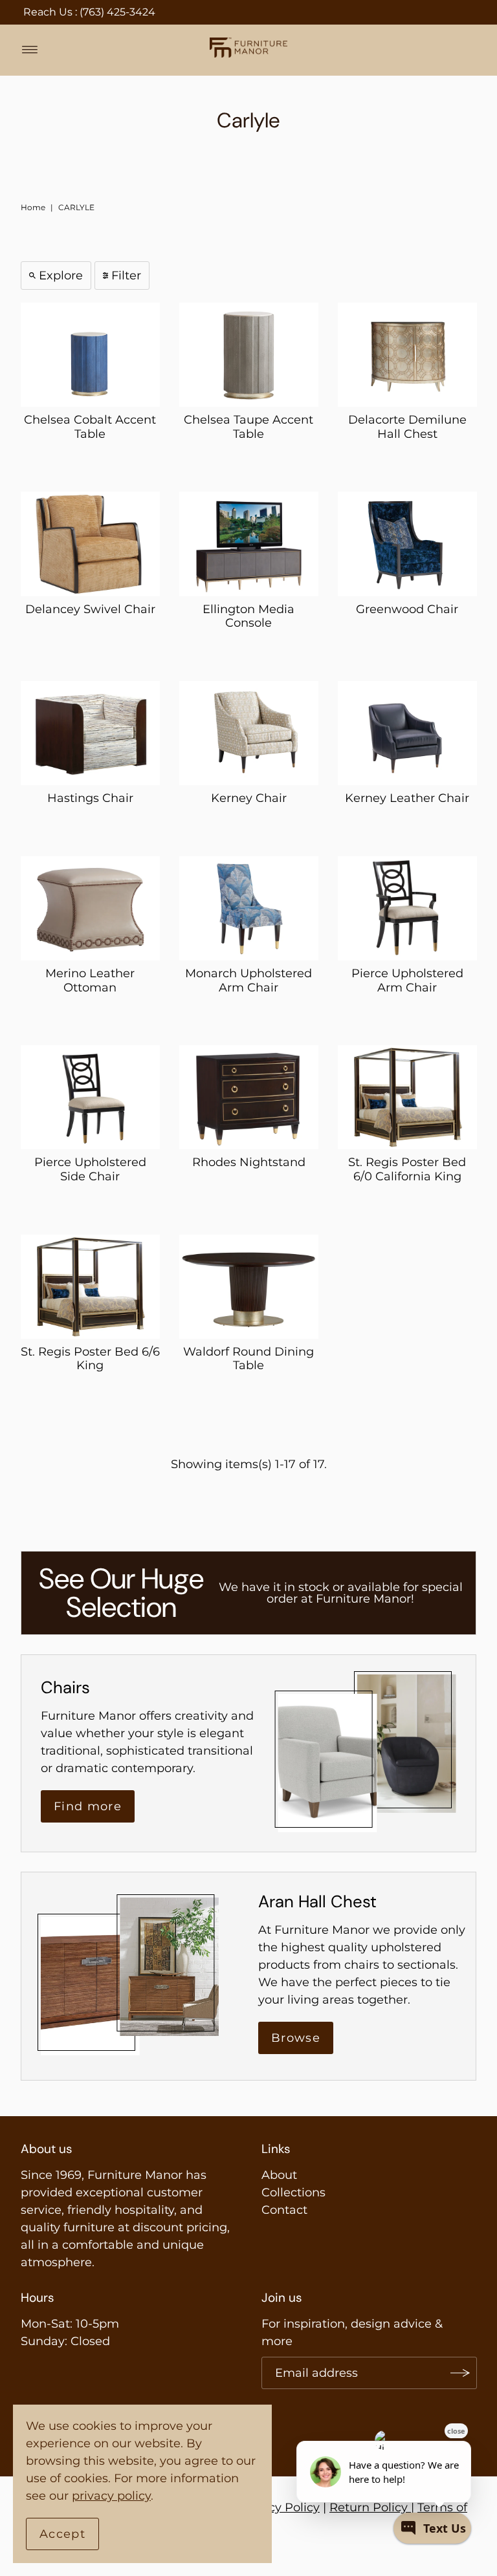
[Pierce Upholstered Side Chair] (90, 1097)
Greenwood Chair (407, 609)
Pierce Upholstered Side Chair (90, 1169)
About (279, 2175)
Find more (88, 1806)
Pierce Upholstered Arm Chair (407, 980)
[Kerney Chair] (249, 733)
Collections (293, 2192)
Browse (296, 2038)
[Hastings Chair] (90, 733)
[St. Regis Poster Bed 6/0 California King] (407, 1097)
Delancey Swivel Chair (90, 609)
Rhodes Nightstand (249, 1162)
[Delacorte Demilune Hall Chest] (407, 355)
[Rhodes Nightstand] (249, 1097)
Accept (62, 2534)
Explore (61, 276)
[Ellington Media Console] (249, 544)
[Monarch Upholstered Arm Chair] (249, 908)
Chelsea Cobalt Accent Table (90, 427)
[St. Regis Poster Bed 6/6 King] (90, 1287)
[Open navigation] (30, 50)
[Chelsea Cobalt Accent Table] (90, 355)
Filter (126, 276)
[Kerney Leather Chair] (407, 733)
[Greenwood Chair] (407, 544)
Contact (284, 2210)
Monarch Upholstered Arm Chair (248, 980)
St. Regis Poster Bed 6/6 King (90, 1359)
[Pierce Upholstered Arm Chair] (407, 908)
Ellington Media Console (248, 616)
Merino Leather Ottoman (90, 980)
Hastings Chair (90, 798)
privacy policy (111, 2496)
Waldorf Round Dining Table (248, 1359)
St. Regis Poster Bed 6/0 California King (407, 1169)
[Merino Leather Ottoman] (90, 908)
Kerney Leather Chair (407, 798)
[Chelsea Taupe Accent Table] (249, 355)
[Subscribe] (461, 2373)
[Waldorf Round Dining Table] (249, 1287)
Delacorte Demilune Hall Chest (407, 427)
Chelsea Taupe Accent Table (248, 427)
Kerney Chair (249, 798)
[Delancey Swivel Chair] (90, 544)
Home (33, 207)
